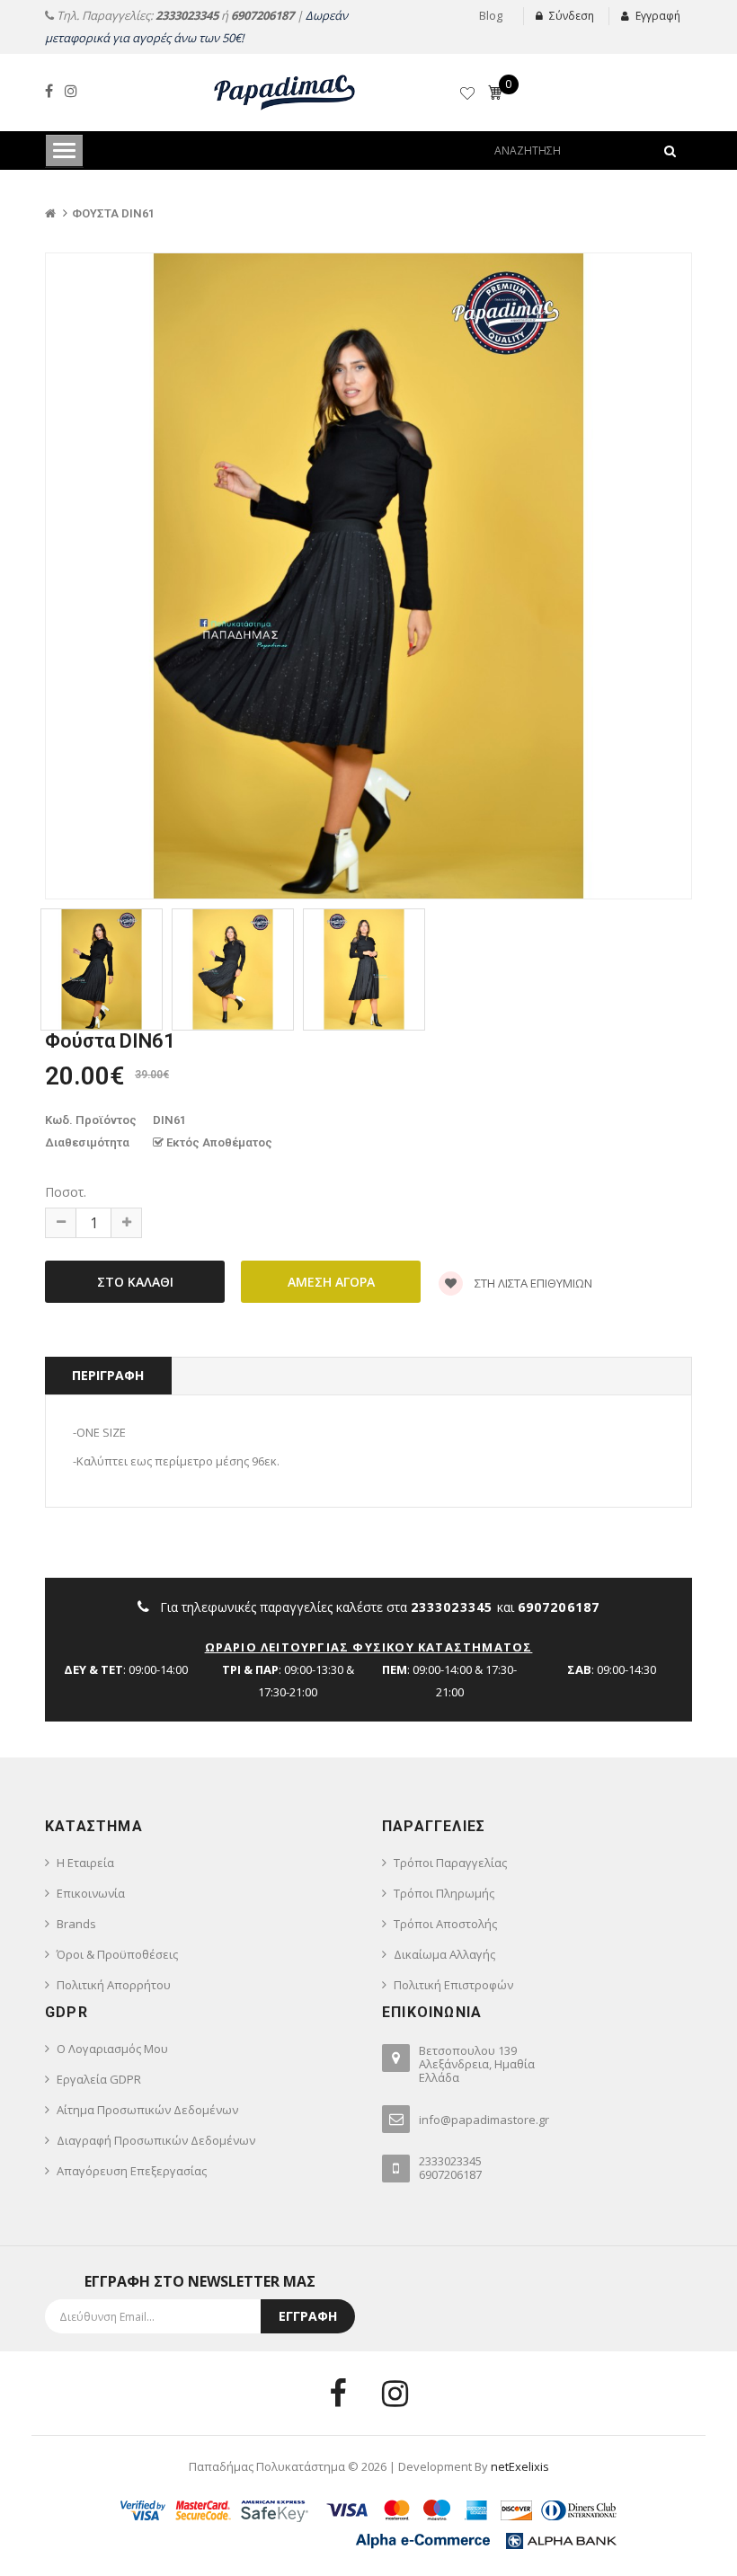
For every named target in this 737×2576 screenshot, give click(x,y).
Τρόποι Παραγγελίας (450, 1863)
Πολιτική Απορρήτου (114, 1985)
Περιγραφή (108, 1375)
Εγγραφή (658, 16)
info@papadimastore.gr (484, 2120)
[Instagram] (71, 91)
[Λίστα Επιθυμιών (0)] (469, 96)
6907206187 (262, 15)
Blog (491, 15)
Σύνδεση (572, 16)
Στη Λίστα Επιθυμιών (532, 1283)
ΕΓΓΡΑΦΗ (308, 2316)
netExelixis (520, 2466)
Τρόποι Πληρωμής (444, 1893)
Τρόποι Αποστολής (445, 1924)
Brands (76, 1924)
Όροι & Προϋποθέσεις (117, 1954)
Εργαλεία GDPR (99, 2079)
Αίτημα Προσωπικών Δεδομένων (147, 2110)
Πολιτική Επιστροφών (453, 1985)
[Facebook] (49, 91)
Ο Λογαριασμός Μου (112, 2049)
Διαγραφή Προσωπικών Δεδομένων (156, 2140)
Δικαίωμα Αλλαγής (444, 1954)
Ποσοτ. (66, 1192)
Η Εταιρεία (85, 1863)
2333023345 (187, 15)
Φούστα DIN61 (113, 213)
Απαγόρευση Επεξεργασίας (132, 2171)
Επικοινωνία (91, 1893)
